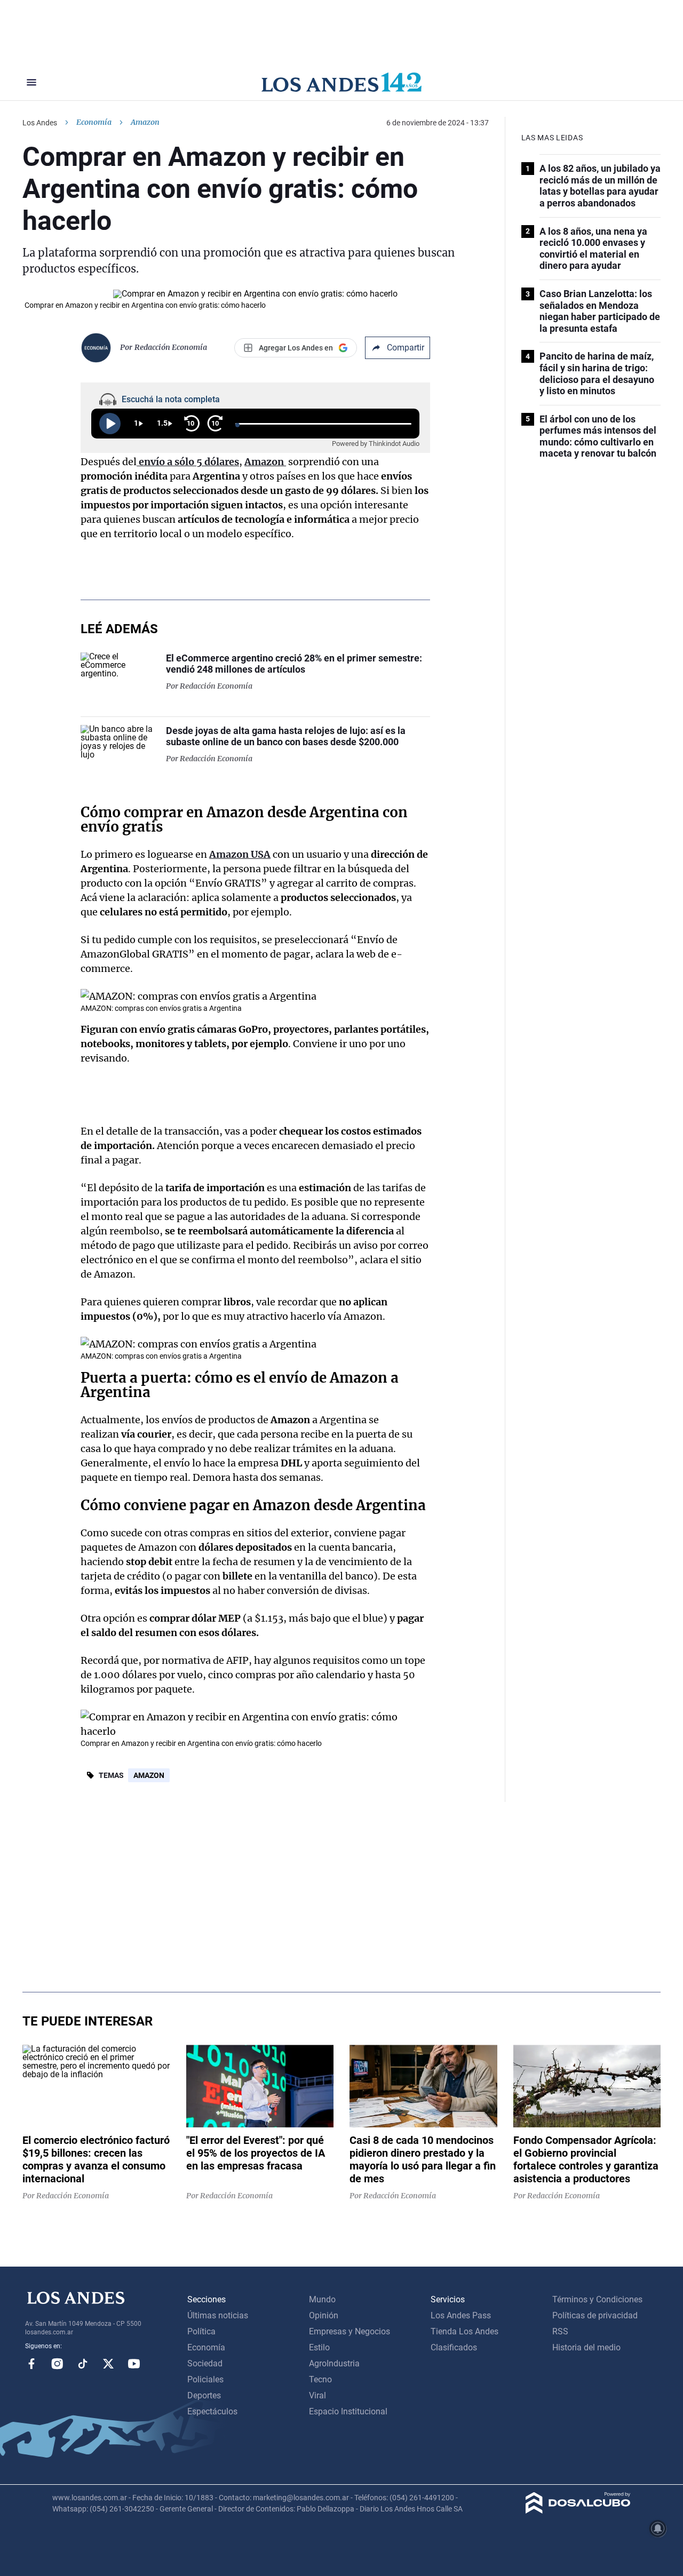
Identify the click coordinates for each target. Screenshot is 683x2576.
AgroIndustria (334, 2363)
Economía (94, 122)
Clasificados (454, 2347)
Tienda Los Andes (464, 2331)
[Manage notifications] (658, 2529)
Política (201, 2331)
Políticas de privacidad (595, 2315)
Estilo (319, 2347)
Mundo (322, 2299)
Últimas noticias (218, 2315)
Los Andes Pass (461, 2315)
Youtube (134, 2364)
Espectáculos (212, 2411)
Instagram (57, 2364)
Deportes (204, 2395)
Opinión (324, 2315)
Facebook (31, 2364)
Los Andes (40, 123)
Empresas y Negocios (350, 2331)
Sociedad (205, 2363)
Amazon (149, 1775)
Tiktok (83, 2364)
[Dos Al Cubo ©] (578, 2511)
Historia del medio (586, 2347)
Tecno (320, 2379)
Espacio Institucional (348, 2411)
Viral (317, 2395)
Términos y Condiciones (597, 2299)
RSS (560, 2331)
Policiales (205, 2379)
